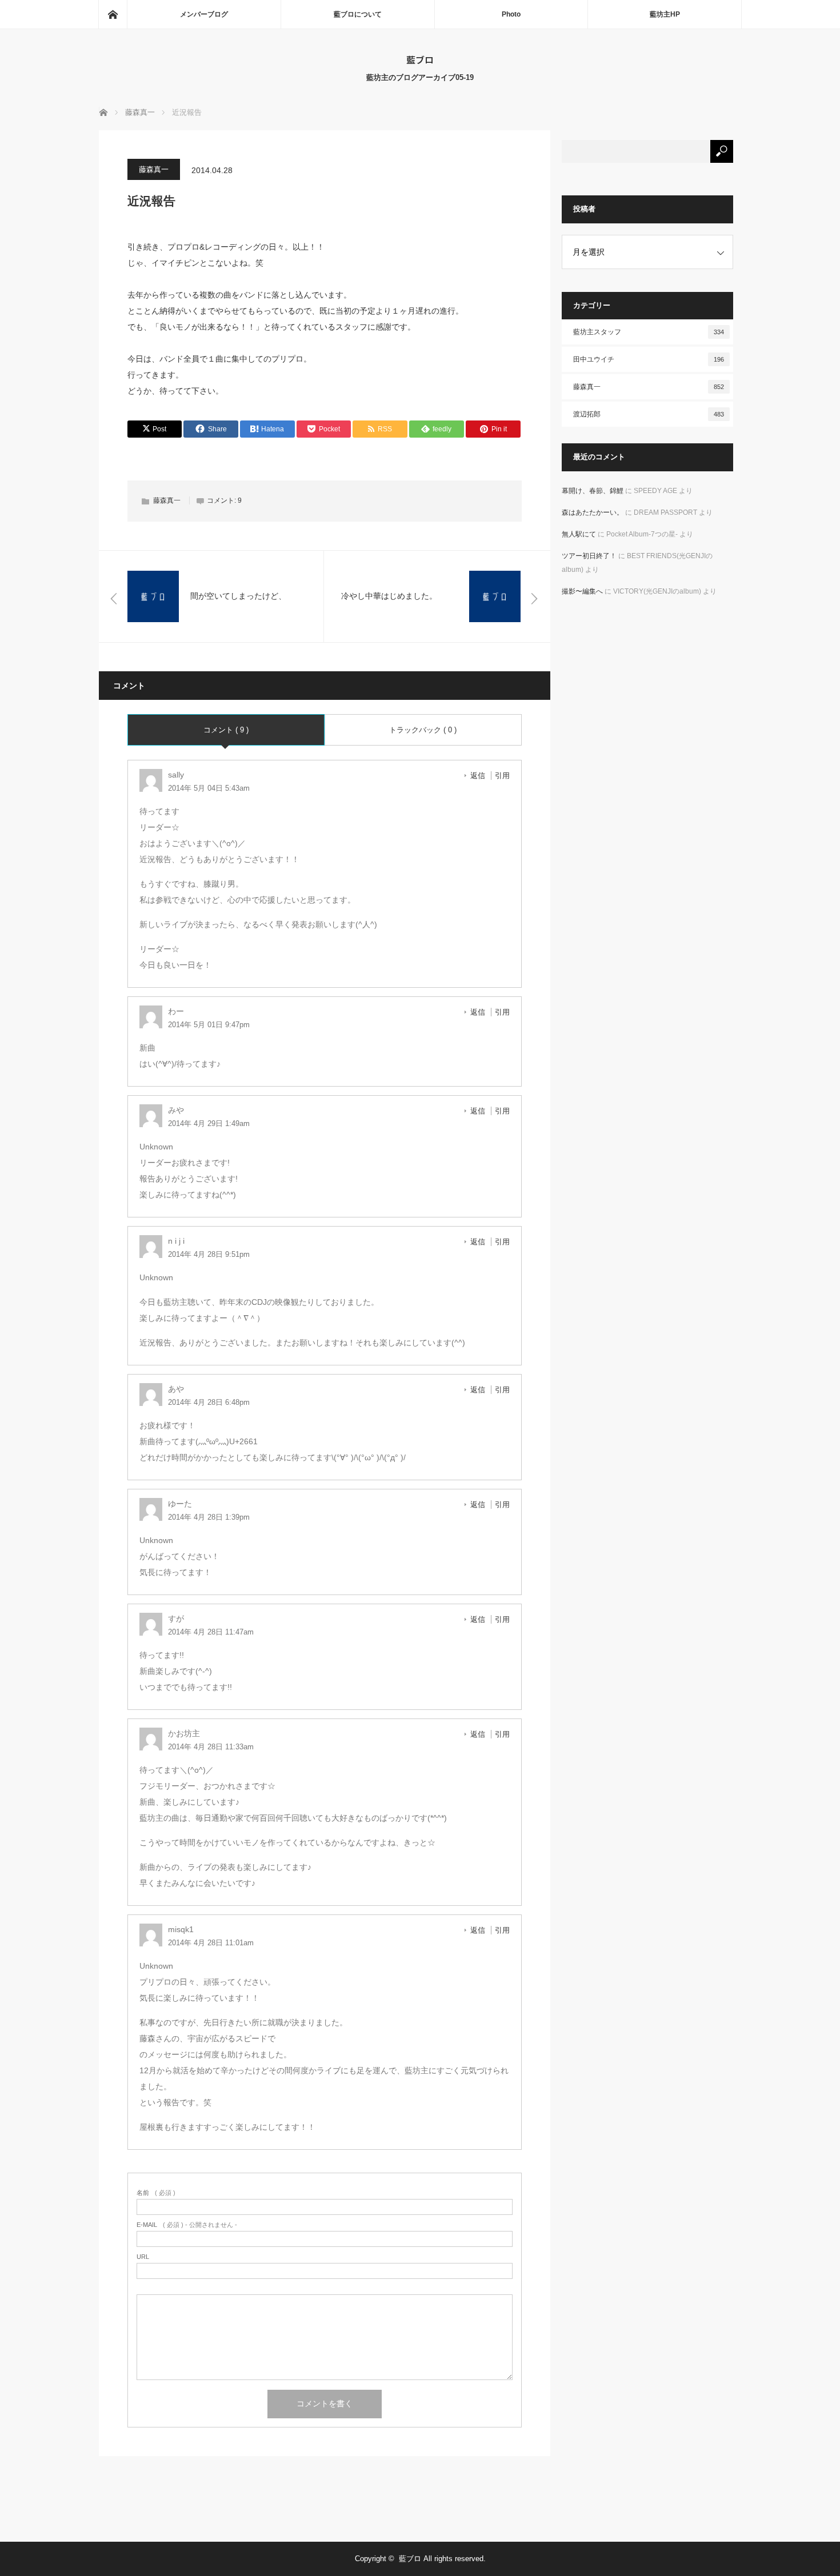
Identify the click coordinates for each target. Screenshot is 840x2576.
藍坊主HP (665, 14)
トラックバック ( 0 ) (423, 730)
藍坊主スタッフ (649, 332)
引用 (502, 776)
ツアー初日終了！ (589, 556)
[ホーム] (113, 14)
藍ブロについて (358, 14)
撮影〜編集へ (582, 591)
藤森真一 (154, 169)
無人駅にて (579, 534)
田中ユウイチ (649, 359)
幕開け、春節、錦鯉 (593, 491)
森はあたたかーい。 (593, 512)
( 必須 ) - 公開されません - (187, 2225)
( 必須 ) (156, 2193)
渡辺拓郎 (649, 414)
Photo (511, 14)
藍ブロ (420, 59)
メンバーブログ (204, 14)
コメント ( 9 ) (226, 730)
